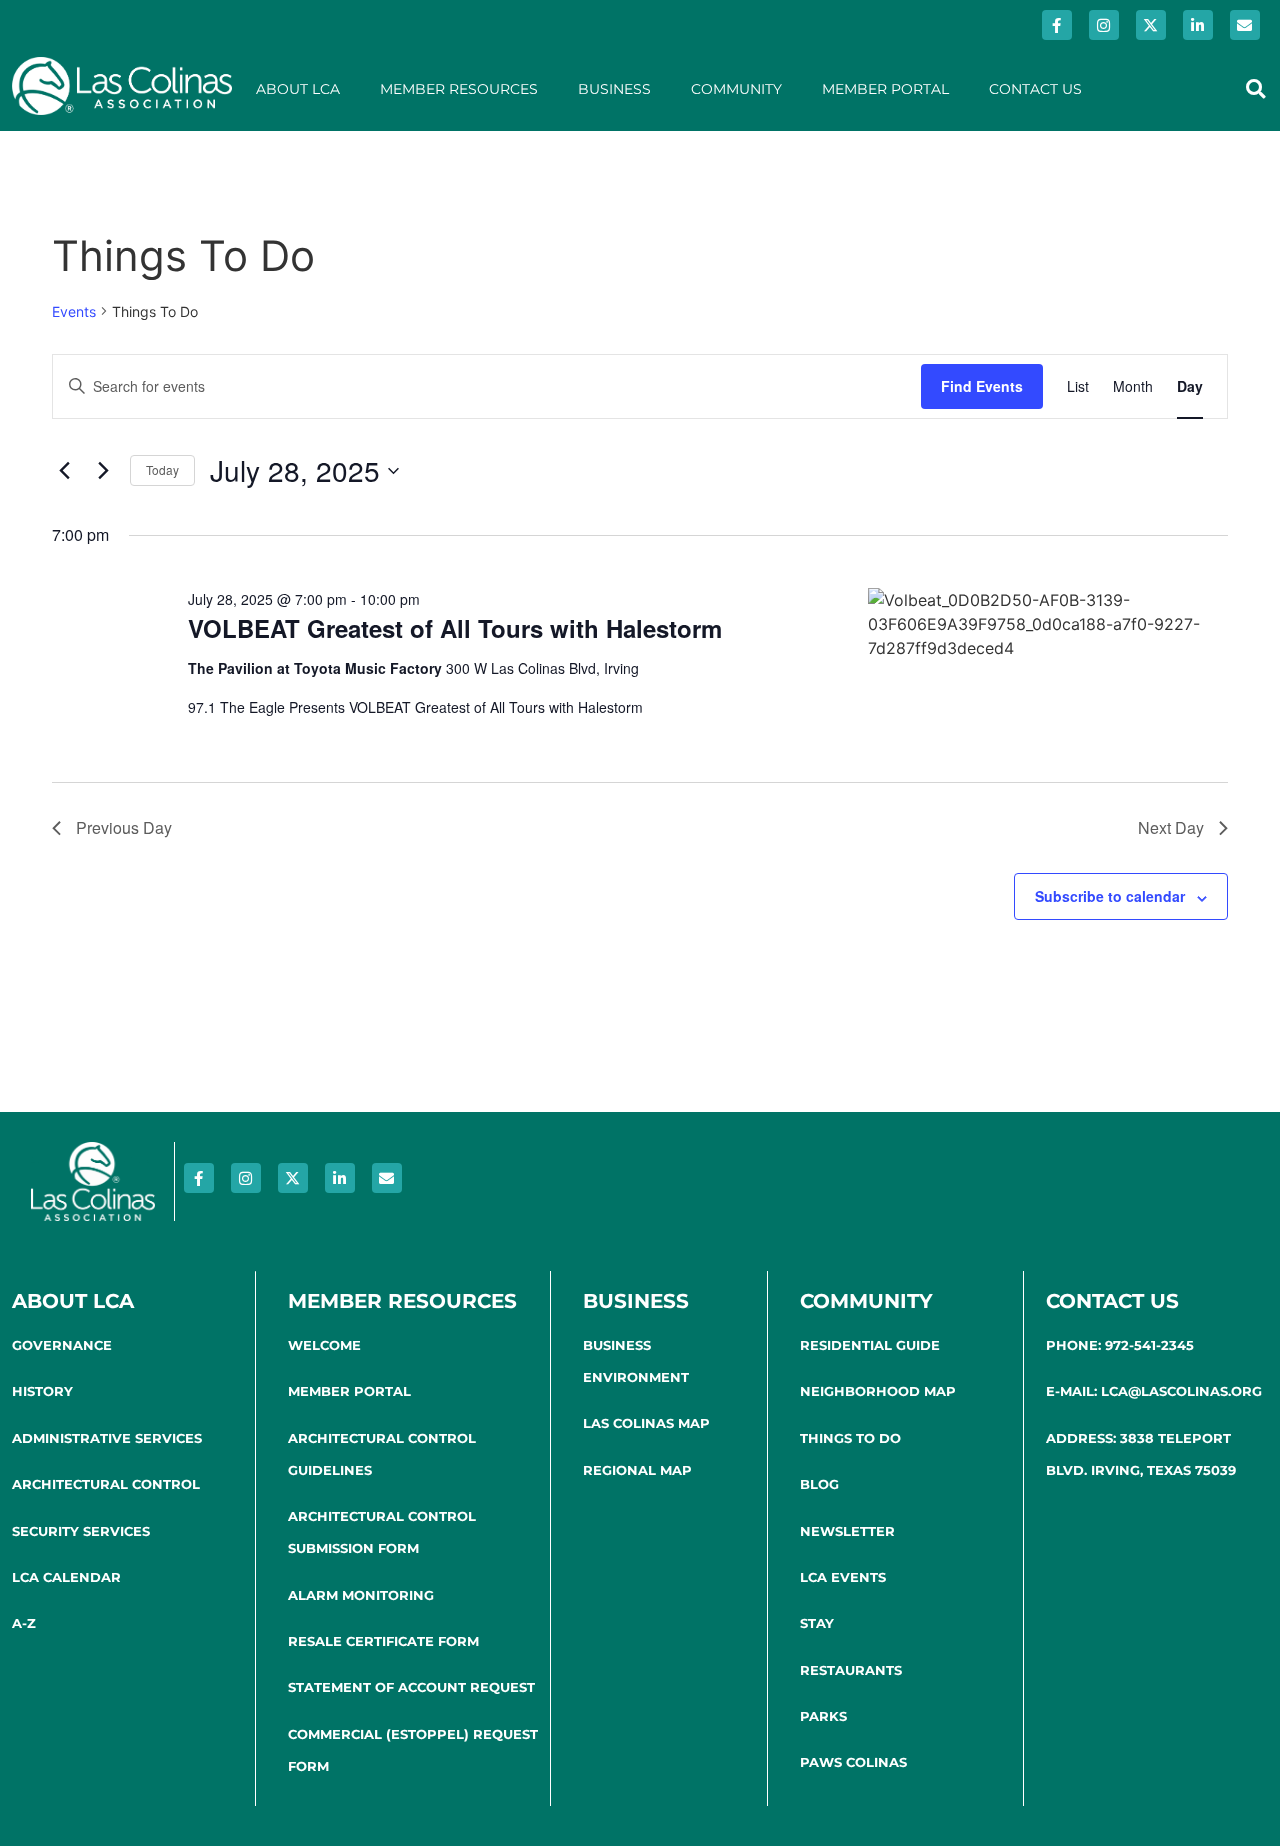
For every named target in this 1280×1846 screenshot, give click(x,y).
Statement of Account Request (411, 1687)
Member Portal (885, 89)
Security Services (81, 1531)
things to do (850, 1438)
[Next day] (103, 471)
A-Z (24, 1623)
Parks (823, 1716)
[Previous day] (64, 471)
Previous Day (124, 827)
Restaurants (851, 1670)
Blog (819, 1484)
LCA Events (843, 1577)
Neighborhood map (878, 1391)
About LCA (298, 89)
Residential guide (870, 1345)
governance (62, 1345)
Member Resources (459, 89)
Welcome (324, 1345)
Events (74, 311)
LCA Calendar (66, 1577)
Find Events (982, 386)
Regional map (637, 1470)
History (42, 1391)
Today (162, 469)
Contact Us (1035, 89)
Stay (817, 1623)
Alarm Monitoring (361, 1595)
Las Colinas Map (646, 1423)
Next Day (1171, 827)
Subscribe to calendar (1110, 896)
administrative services (107, 1438)
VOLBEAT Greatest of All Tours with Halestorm (455, 628)
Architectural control (106, 1484)
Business (614, 89)
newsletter (847, 1531)
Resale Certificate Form (383, 1641)
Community (736, 89)
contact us (1112, 1301)
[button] (1255, 88)
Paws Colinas (853, 1762)
